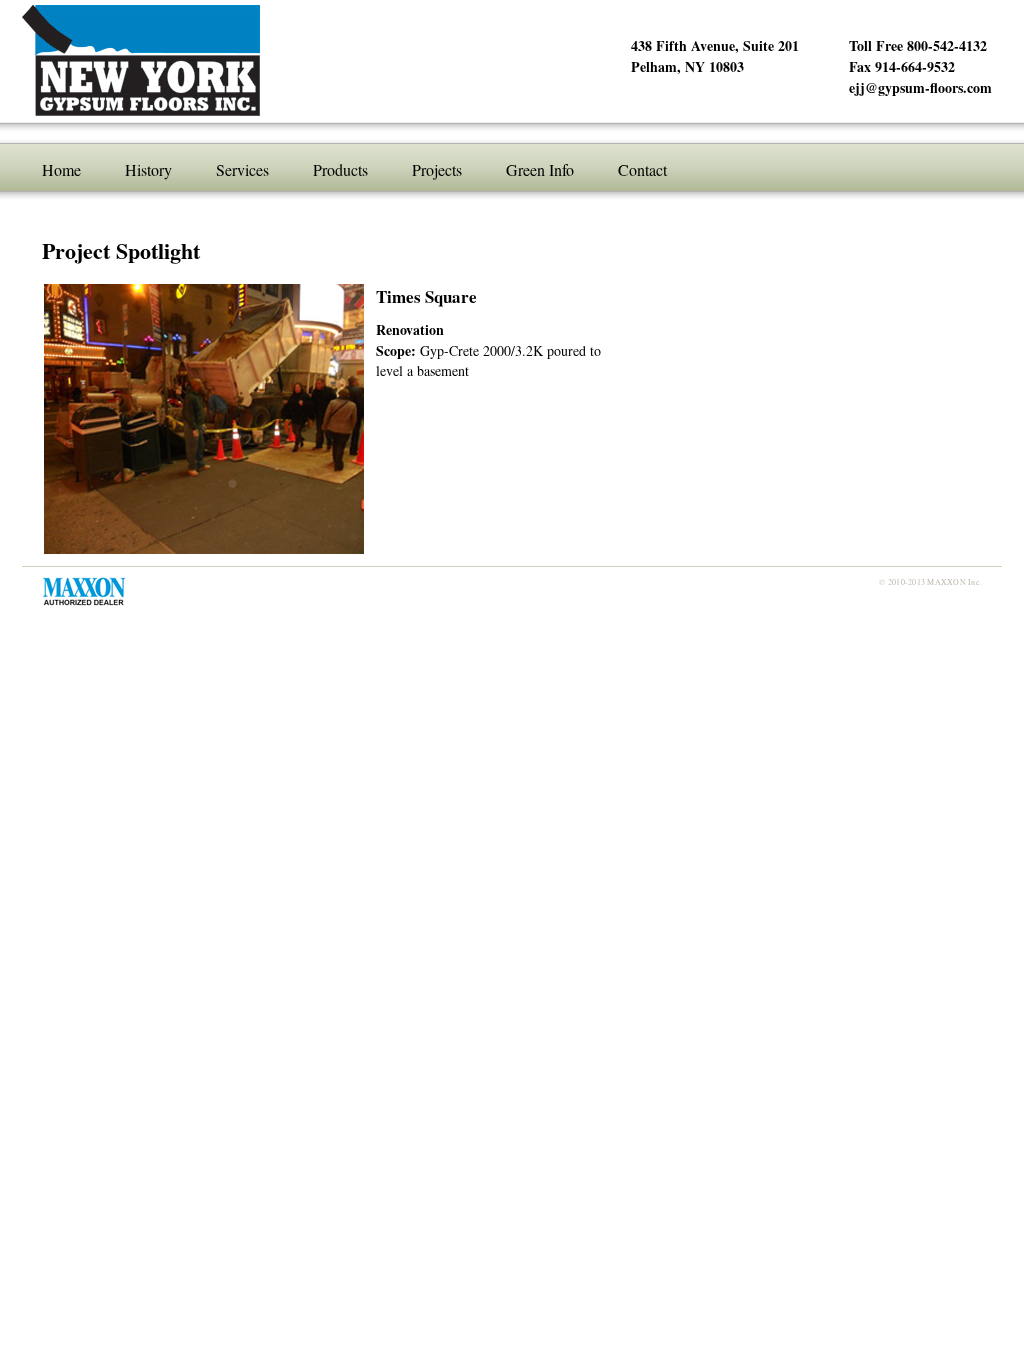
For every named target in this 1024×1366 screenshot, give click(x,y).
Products (340, 169)
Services (242, 169)
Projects (437, 169)
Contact (642, 169)
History (148, 169)
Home (61, 169)
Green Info (540, 169)
